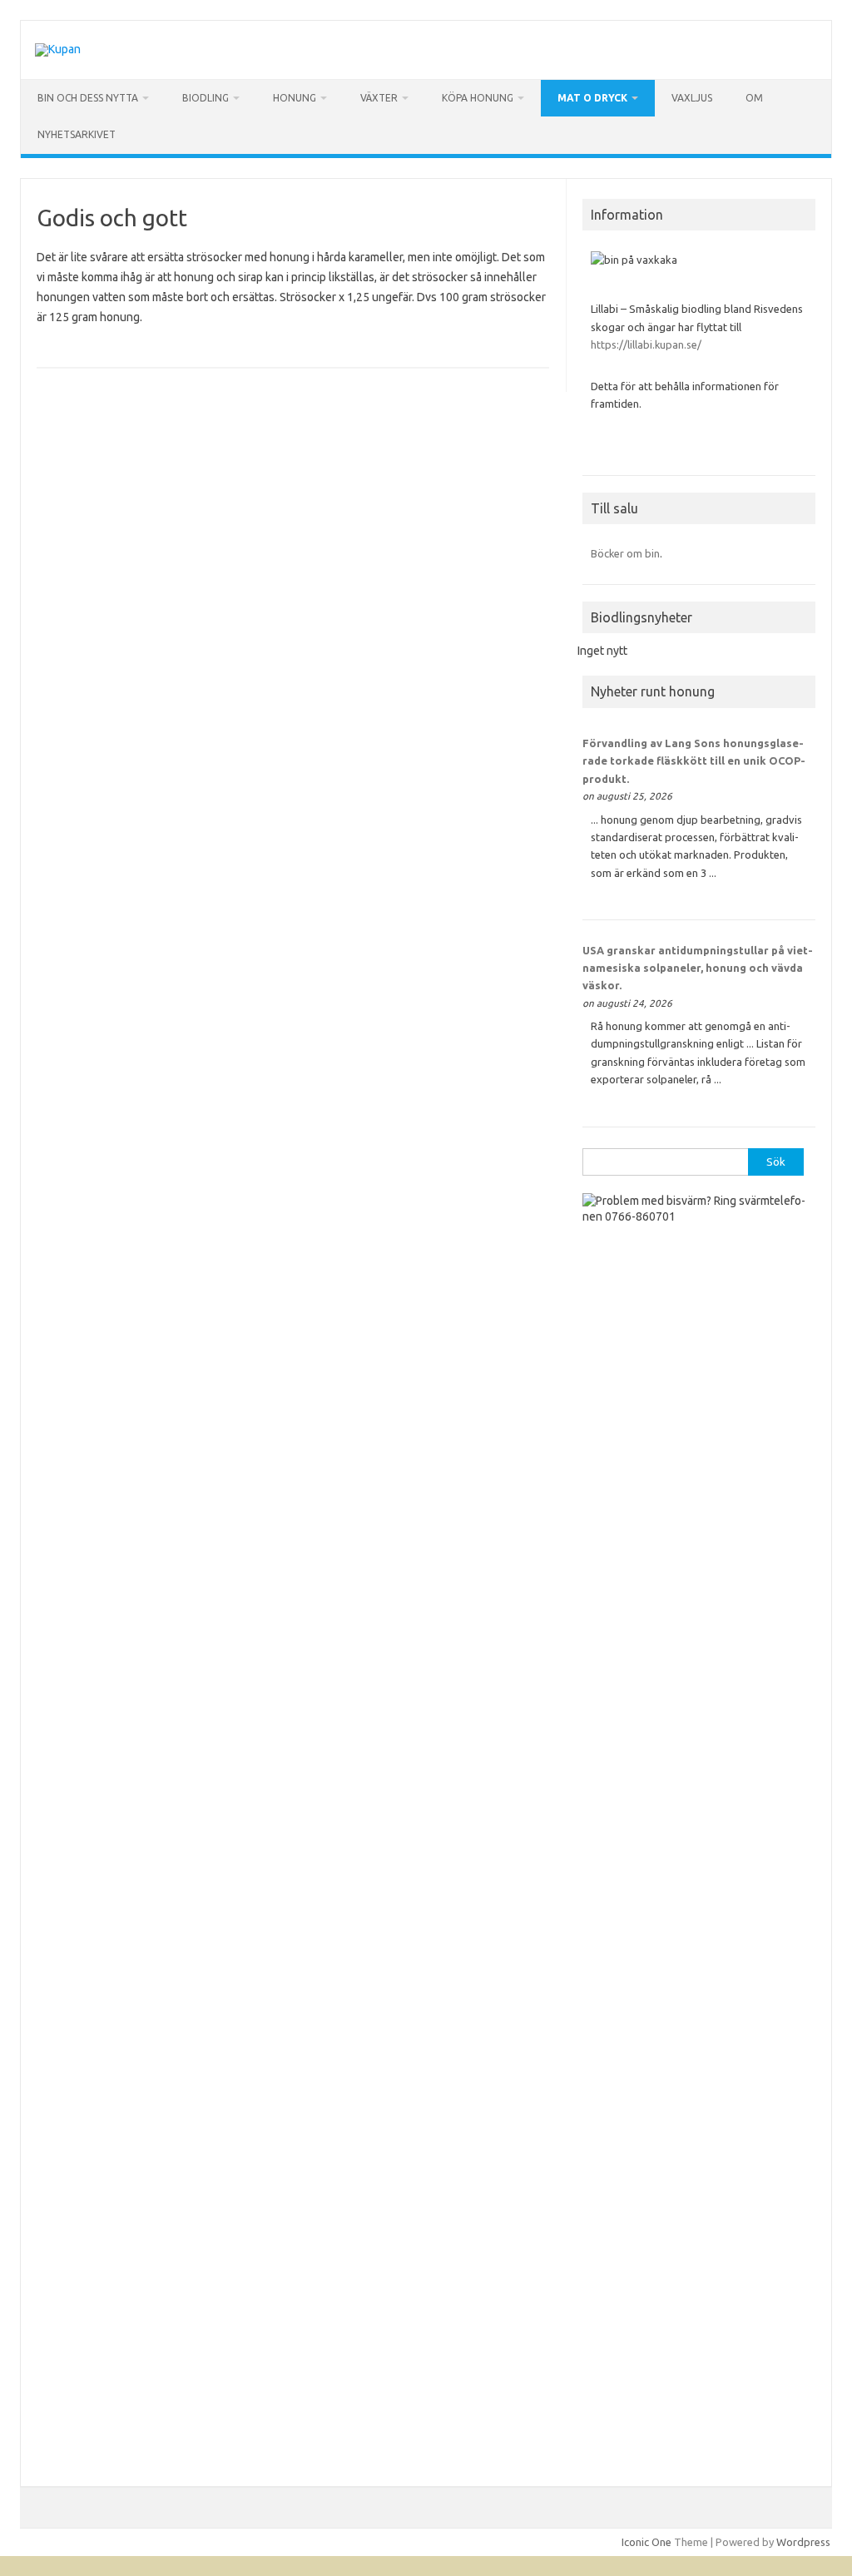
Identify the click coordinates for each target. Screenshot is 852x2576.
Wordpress (803, 2542)
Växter (379, 98)
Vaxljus (692, 98)
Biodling (206, 98)
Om (754, 98)
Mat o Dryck (592, 98)
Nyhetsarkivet (77, 134)
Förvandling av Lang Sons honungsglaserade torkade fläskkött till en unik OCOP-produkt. (694, 761)
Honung (295, 98)
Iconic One (646, 2542)
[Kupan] (58, 49)
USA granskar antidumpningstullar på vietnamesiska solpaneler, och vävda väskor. (698, 968)
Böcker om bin (625, 553)
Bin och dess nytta (88, 98)
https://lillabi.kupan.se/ (647, 344)
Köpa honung (478, 98)
